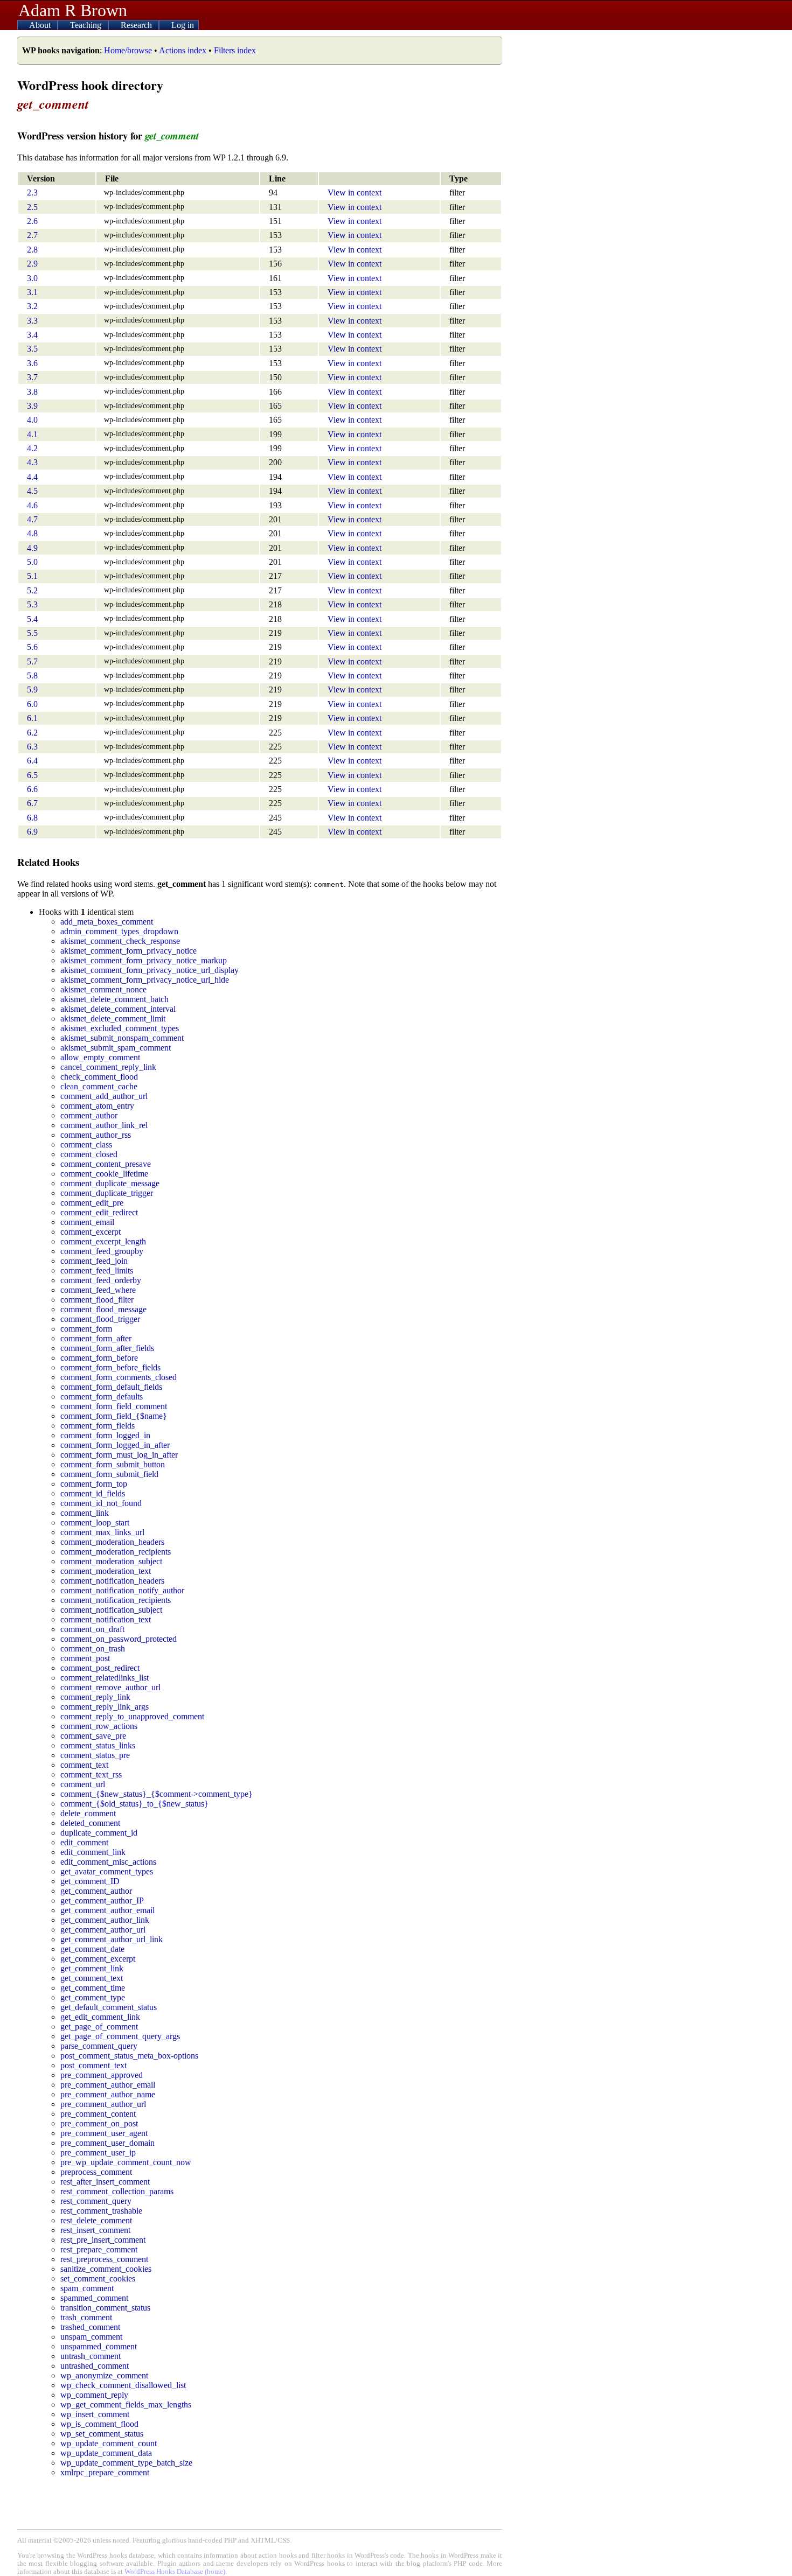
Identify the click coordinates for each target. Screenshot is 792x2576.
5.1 (32, 576)
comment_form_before (99, 1358)
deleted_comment (90, 1823)
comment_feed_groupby (102, 1251)
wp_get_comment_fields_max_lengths (126, 2404)
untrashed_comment (95, 2366)
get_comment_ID (90, 1881)
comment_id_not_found (101, 1503)
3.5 (32, 349)
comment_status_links (98, 1745)
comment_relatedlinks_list (105, 1678)
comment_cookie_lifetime (104, 1174)
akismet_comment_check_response (120, 941)
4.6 (32, 505)
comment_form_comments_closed (119, 1377)
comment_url (83, 1784)
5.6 (32, 647)
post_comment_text (93, 2065)
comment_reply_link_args (105, 1707)
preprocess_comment (96, 2172)
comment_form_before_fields (110, 1367)
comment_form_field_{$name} (114, 1416)
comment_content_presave (106, 1164)
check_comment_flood (99, 1077)
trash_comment (86, 2317)
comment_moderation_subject (111, 1561)
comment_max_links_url (102, 1532)
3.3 (32, 321)
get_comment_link (92, 1968)
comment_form (86, 1329)
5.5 (32, 633)
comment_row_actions (99, 1726)
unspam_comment (91, 2337)
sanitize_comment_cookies (106, 2269)
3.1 (32, 292)
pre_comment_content (98, 2114)
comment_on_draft (92, 1629)
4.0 (32, 420)
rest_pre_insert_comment (103, 2240)
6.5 (32, 775)
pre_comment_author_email (108, 2085)
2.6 (32, 221)
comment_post (85, 1658)
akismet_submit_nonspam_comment (122, 1038)
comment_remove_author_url (110, 1687)
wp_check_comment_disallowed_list (123, 2385)
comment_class (86, 1144)
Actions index (183, 50)
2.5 (32, 207)
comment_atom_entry (97, 1106)
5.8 (32, 675)
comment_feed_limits (97, 1270)
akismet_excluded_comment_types (120, 1028)
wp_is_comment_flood (99, 2424)
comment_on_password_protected (119, 1639)
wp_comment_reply (94, 2395)
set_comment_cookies (98, 2278)
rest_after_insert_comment (105, 2182)
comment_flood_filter (97, 1300)
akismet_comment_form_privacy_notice (128, 951)
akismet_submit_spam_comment (116, 1048)
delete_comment (88, 1813)
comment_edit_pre (92, 1203)
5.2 (32, 590)
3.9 (32, 406)
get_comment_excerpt (98, 1959)
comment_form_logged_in (105, 1435)
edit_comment (84, 1842)
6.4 (32, 761)
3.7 (32, 377)
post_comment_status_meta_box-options (129, 2056)
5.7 (32, 661)
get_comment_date (92, 1949)
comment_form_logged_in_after (115, 1445)
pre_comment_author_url (103, 2104)
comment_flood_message (103, 1309)
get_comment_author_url (103, 1930)
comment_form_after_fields (107, 1348)
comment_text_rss (91, 1774)
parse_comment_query (99, 2046)
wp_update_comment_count (109, 2443)
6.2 (32, 733)
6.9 (32, 832)
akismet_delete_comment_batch (114, 999)
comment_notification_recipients (116, 1600)
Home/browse (128, 50)
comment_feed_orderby (101, 1280)
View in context (355, 192)
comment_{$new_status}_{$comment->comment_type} (157, 1794)
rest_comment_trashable (101, 2211)
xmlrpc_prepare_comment (105, 2472)
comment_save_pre (93, 1736)
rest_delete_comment (96, 2220)
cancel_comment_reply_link (108, 1067)
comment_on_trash (93, 1648)
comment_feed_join (94, 1261)
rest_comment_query (96, 2201)
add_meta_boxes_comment (107, 922)
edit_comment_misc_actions (108, 1862)
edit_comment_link (93, 1852)
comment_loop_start (95, 1522)
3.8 (32, 392)
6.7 (32, 803)
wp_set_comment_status (102, 2434)
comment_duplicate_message (110, 1183)
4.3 (32, 462)
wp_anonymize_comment (104, 2375)
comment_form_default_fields (111, 1387)
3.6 (32, 363)
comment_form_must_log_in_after (119, 1455)
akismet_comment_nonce (103, 989)
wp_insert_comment (95, 2414)
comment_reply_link (95, 1697)
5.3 (32, 604)
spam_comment (87, 2288)
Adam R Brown (73, 10)
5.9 (32, 689)
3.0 (32, 278)
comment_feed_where (98, 1290)
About (41, 25)
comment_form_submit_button (113, 1464)
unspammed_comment (99, 2346)
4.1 (32, 434)
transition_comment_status (105, 2308)
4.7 (32, 519)
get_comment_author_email (107, 1910)
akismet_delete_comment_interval (118, 1009)
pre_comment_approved (102, 2075)
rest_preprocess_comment (104, 2259)
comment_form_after (96, 1338)
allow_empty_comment (100, 1057)
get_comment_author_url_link (112, 1939)
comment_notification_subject (111, 1610)
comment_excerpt (91, 1232)
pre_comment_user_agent (104, 2133)
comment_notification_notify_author (122, 1590)
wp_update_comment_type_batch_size (126, 2463)
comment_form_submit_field (109, 1474)
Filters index (235, 50)
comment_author (89, 1115)
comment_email (87, 1222)
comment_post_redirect (100, 1668)
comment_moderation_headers (112, 1542)
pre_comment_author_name (108, 2094)
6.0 (32, 704)
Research (137, 25)
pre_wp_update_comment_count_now (126, 2162)
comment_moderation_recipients (116, 1552)
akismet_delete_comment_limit (113, 1018)
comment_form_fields (98, 1426)
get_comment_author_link (105, 1920)
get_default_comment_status (109, 2007)
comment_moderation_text (106, 1571)
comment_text (84, 1765)
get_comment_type (93, 1997)
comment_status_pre (95, 1755)
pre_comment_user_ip (98, 2152)
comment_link (85, 1513)
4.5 (32, 491)
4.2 (32, 448)
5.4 (32, 619)
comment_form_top (94, 1484)
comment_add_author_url (104, 1096)
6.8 (32, 818)
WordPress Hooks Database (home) (175, 2572)
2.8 (32, 250)
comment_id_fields (93, 1493)
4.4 (32, 477)
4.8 (32, 533)
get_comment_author (96, 1891)
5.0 (32, 562)
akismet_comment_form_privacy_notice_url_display (150, 970)
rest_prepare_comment (99, 2249)
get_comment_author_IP (102, 1900)
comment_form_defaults (102, 1396)
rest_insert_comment (95, 2230)
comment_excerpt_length (103, 1241)
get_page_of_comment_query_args (120, 2036)
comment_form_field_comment (114, 1406)
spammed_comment (94, 2298)
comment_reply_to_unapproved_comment (132, 1716)
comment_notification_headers (112, 1581)
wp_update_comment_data (106, 2453)
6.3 (32, 747)
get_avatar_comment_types (107, 1871)
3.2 (32, 306)
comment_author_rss (96, 1135)
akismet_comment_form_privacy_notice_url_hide (145, 980)
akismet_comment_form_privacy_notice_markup (144, 960)
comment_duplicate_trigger (107, 1193)
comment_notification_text (106, 1619)
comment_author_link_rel (104, 1125)
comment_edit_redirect (99, 1212)
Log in (183, 25)
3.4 (32, 335)
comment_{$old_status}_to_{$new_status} (134, 1804)
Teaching (87, 25)
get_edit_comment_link (100, 2017)
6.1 (32, 718)
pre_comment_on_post (99, 2123)
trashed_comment (90, 2327)
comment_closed (89, 1154)
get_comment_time (93, 1988)
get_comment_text (92, 1978)
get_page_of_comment (99, 2026)
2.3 (32, 192)
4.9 (32, 548)
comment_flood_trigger (100, 1319)
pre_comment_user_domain (107, 2143)
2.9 (32, 264)
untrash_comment (91, 2356)
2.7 (32, 235)
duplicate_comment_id (99, 1833)
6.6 (32, 789)
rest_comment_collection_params (117, 2191)
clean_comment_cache (99, 1086)
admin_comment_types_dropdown (119, 931)
